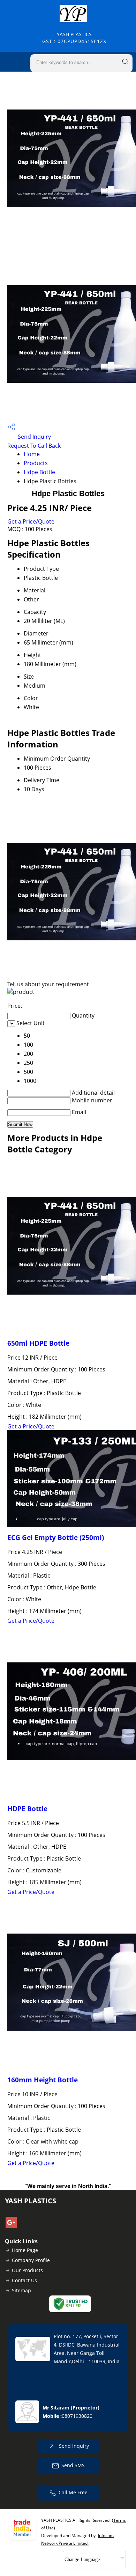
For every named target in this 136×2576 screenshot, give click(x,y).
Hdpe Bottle (39, 472)
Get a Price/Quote (31, 521)
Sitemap (21, 2290)
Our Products (27, 2270)
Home (32, 454)
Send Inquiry (34, 437)
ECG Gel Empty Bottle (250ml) (56, 1537)
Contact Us (24, 2280)
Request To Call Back (34, 446)
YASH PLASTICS (74, 38)
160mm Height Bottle (43, 2080)
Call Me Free (73, 2492)
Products (36, 463)
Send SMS (73, 2465)
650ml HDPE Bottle (38, 1343)
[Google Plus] (11, 2226)
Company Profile (31, 2260)
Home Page (25, 2250)
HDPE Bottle (27, 1809)
